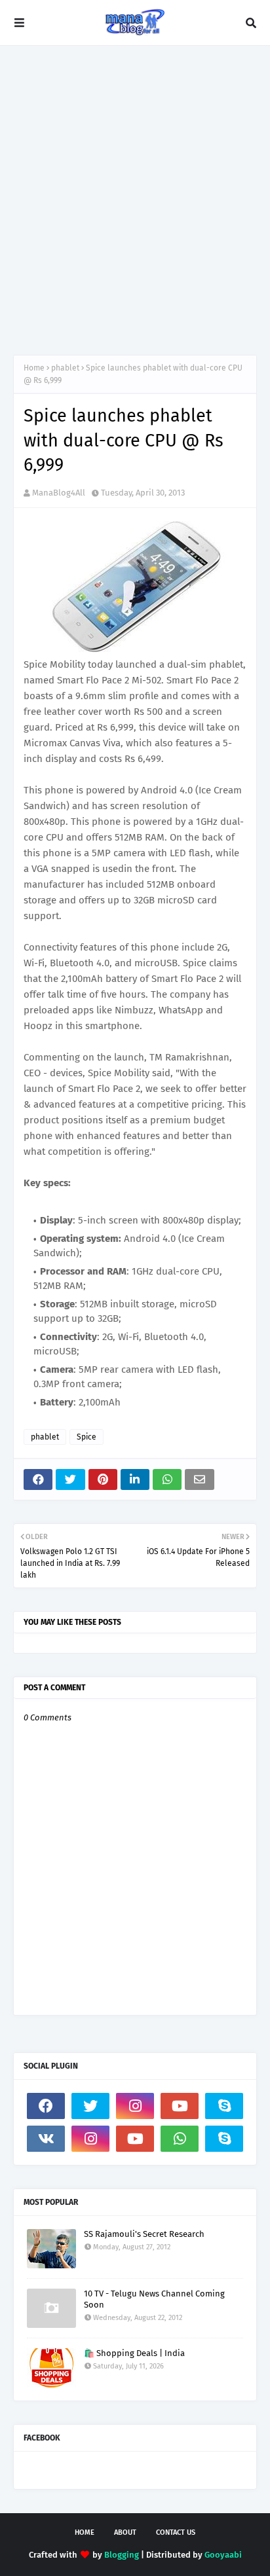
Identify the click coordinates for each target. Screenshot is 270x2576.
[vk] (46, 2139)
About (125, 2532)
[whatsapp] (180, 2139)
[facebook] (46, 2106)
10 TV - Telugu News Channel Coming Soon (154, 2299)
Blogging (122, 2555)
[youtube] (180, 2106)
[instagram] (135, 2106)
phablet (65, 368)
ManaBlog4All (59, 493)
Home (34, 368)
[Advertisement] (135, 200)
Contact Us (176, 2532)
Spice (87, 1437)
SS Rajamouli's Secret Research (144, 2234)
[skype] (224, 2106)
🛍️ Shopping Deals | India (134, 2353)
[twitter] (90, 2106)
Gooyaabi (223, 2555)
